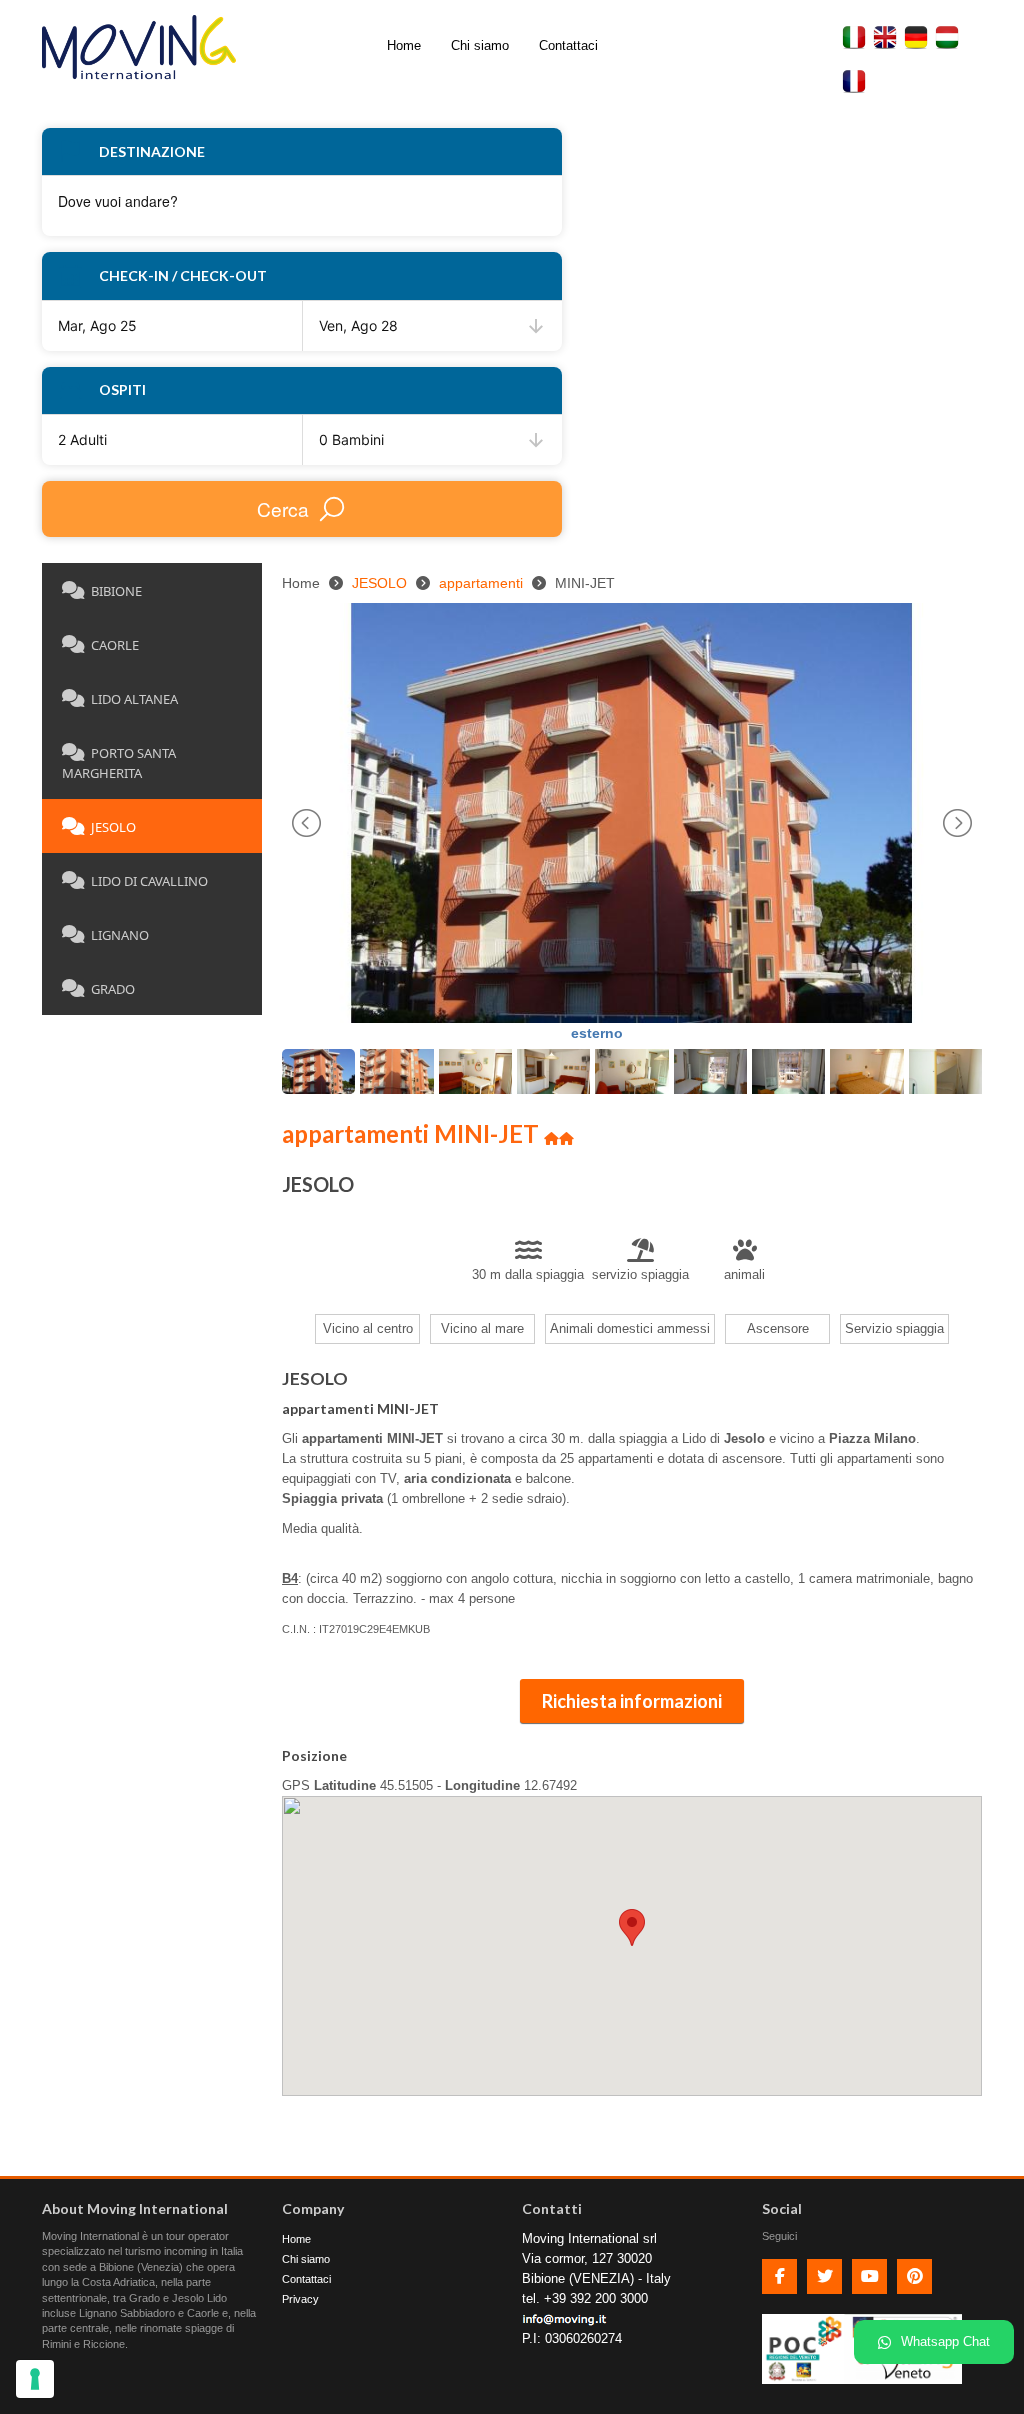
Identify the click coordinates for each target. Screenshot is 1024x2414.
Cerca (283, 508)
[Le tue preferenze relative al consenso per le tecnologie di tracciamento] (35, 2379)
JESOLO (113, 827)
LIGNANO (120, 935)
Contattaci (568, 45)
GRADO (113, 989)
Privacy (300, 2299)
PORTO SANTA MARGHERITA (119, 763)
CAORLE (115, 645)
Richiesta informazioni (632, 1701)
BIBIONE (116, 591)
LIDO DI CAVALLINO (149, 881)
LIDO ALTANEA (134, 699)
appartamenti (481, 583)
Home (404, 45)
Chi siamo (480, 45)
